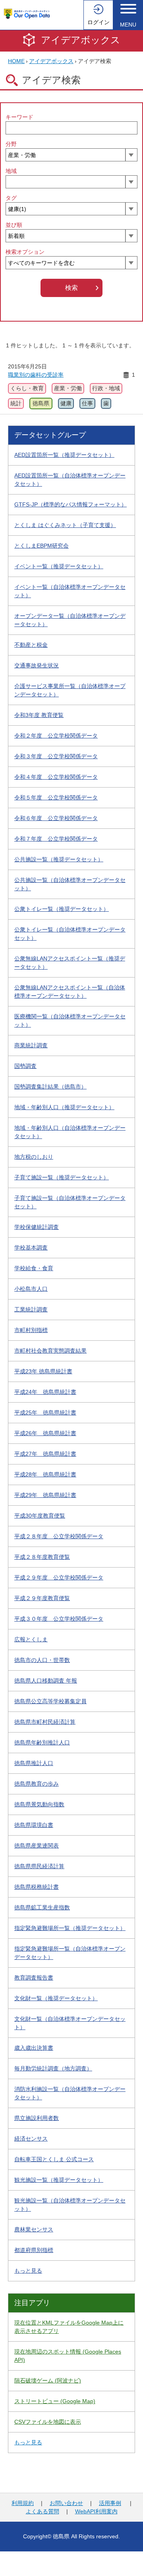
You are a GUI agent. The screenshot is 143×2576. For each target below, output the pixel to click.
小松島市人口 (31, 1289)
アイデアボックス (81, 40)
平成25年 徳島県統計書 (45, 1413)
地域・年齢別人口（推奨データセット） (64, 1107)
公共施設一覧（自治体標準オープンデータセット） (70, 884)
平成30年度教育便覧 (40, 1516)
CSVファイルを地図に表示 (48, 2422)
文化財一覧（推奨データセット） (56, 1998)
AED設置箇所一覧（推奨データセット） (64, 455)
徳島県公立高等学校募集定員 (50, 1701)
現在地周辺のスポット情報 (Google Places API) (68, 2356)
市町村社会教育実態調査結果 (50, 1351)
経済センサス (31, 2139)
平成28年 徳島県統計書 (45, 1474)
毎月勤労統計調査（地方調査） (53, 2068)
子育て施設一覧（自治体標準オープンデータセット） (70, 1202)
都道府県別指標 (34, 2250)
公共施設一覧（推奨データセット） (59, 859)
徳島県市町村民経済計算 (45, 1722)
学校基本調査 (31, 1248)
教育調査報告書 (34, 1978)
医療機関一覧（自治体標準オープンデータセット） (70, 1021)
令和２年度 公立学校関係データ (56, 736)
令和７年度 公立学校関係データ (56, 839)
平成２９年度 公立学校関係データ (59, 1577)
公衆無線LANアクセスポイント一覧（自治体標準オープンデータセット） (70, 992)
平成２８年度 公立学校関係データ (59, 1536)
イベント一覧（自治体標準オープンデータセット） (70, 591)
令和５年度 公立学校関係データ (56, 797)
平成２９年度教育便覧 (42, 1598)
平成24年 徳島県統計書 (45, 1392)
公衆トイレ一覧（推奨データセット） (62, 909)
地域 (11, 171)
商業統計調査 (31, 1045)
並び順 (14, 225)
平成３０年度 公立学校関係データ (59, 1619)
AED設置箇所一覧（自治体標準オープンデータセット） (70, 480)
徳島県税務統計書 (37, 1887)
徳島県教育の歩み (37, 1784)
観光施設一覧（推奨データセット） (59, 2180)
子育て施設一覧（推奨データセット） (62, 1177)
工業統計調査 (31, 1309)
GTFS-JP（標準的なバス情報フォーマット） (71, 504)
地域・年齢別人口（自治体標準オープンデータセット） (70, 1132)
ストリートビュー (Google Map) (55, 2401)
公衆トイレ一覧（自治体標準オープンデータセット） (70, 934)
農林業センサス (34, 2229)
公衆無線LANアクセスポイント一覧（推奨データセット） (70, 963)
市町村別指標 (31, 1330)
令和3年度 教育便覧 (39, 715)
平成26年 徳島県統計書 (45, 1433)
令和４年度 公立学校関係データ (56, 777)
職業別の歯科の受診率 (36, 375)
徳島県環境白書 (34, 1825)
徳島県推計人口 (34, 1763)
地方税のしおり (34, 1157)
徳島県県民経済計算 (39, 1866)
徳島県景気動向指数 (39, 1804)
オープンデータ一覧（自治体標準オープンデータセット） (70, 620)
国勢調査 (25, 1066)
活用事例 (110, 2503)
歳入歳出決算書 (34, 2048)
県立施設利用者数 (37, 2118)
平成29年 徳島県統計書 (45, 1495)
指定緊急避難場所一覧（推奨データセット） (70, 1928)
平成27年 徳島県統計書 (45, 1454)
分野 (11, 144)
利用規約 (23, 2503)
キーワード (19, 117)
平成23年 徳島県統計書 (43, 1371)
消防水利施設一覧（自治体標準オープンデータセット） (70, 2093)
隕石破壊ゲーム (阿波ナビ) (48, 2380)
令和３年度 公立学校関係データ (56, 756)
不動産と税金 (31, 645)
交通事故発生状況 (37, 665)
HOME (16, 61)
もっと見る (28, 2271)
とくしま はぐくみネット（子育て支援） (65, 525)
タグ (11, 198)
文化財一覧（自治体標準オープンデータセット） (70, 2023)
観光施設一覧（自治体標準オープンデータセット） (70, 2205)
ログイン (99, 22)
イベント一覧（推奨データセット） (59, 566)
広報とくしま (31, 1639)
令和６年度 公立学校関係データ (56, 818)
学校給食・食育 (34, 1268)
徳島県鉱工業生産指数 (42, 1907)
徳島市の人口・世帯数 (42, 1660)
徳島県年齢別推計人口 (42, 1742)
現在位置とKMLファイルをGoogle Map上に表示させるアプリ (69, 2327)
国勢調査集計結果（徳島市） (50, 1087)
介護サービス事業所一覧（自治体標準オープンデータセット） (70, 690)
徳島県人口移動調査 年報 (46, 1681)
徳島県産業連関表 (37, 1846)
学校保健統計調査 (37, 1227)
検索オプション (25, 252)
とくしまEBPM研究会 (42, 546)
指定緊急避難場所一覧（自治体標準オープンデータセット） (70, 1953)
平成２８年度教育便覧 (42, 1557)
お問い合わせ (66, 2503)
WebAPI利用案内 (96, 2511)
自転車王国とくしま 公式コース (54, 2159)
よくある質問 (43, 2511)
